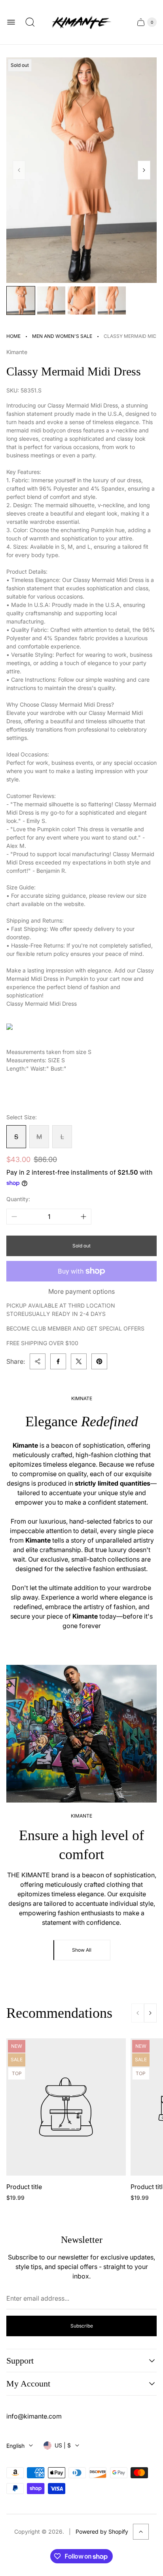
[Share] (38, 1361)
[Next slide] (144, 170)
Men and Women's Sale (62, 336)
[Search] (30, 22)
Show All (82, 1950)
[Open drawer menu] (11, 22)
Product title (24, 2187)
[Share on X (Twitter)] (79, 1361)
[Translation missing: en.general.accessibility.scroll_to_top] (141, 2532)
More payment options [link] (81, 1291)
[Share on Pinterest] (99, 1361)
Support (20, 2361)
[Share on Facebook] (58, 1361)
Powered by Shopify (102, 2531)
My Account (28, 2384)
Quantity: (18, 1199)
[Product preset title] (66, 2107)
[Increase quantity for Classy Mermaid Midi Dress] (83, 1217)
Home (13, 336)
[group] (21, 300)
